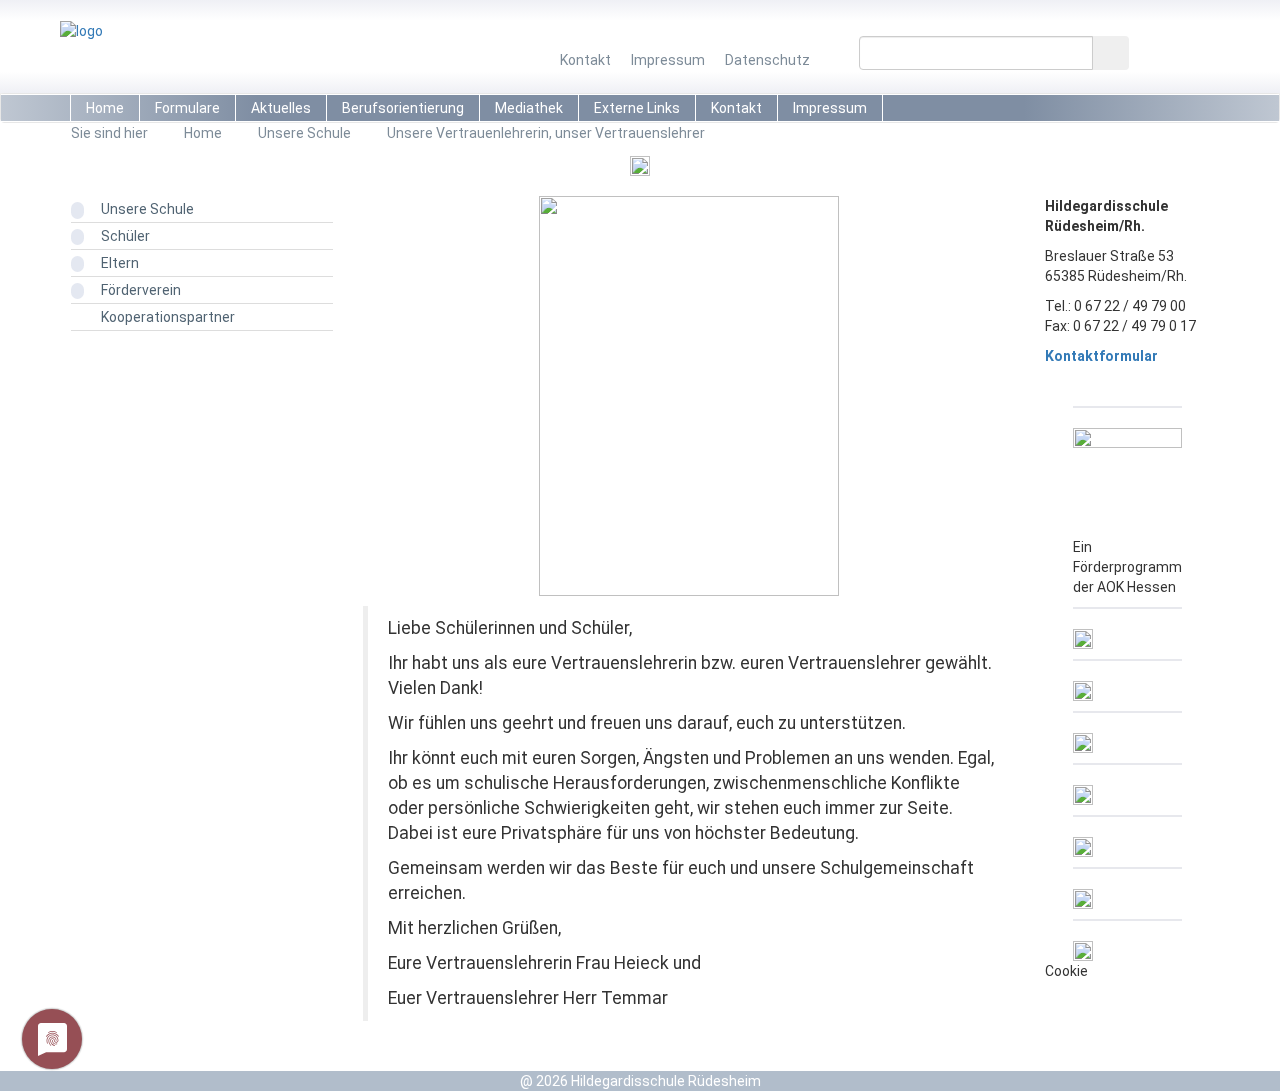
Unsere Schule (304, 133)
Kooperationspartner (168, 317)
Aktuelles (281, 108)
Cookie (1066, 971)
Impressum (668, 60)
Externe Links (637, 108)
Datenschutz (767, 60)
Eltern (120, 263)
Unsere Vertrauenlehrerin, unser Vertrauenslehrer (546, 133)
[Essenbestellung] (1083, 837)
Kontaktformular (1101, 356)
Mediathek (529, 108)
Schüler (125, 236)
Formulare (187, 108)
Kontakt (585, 60)
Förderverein (141, 290)
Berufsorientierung (403, 108)
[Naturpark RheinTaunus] (1083, 681)
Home (105, 108)
